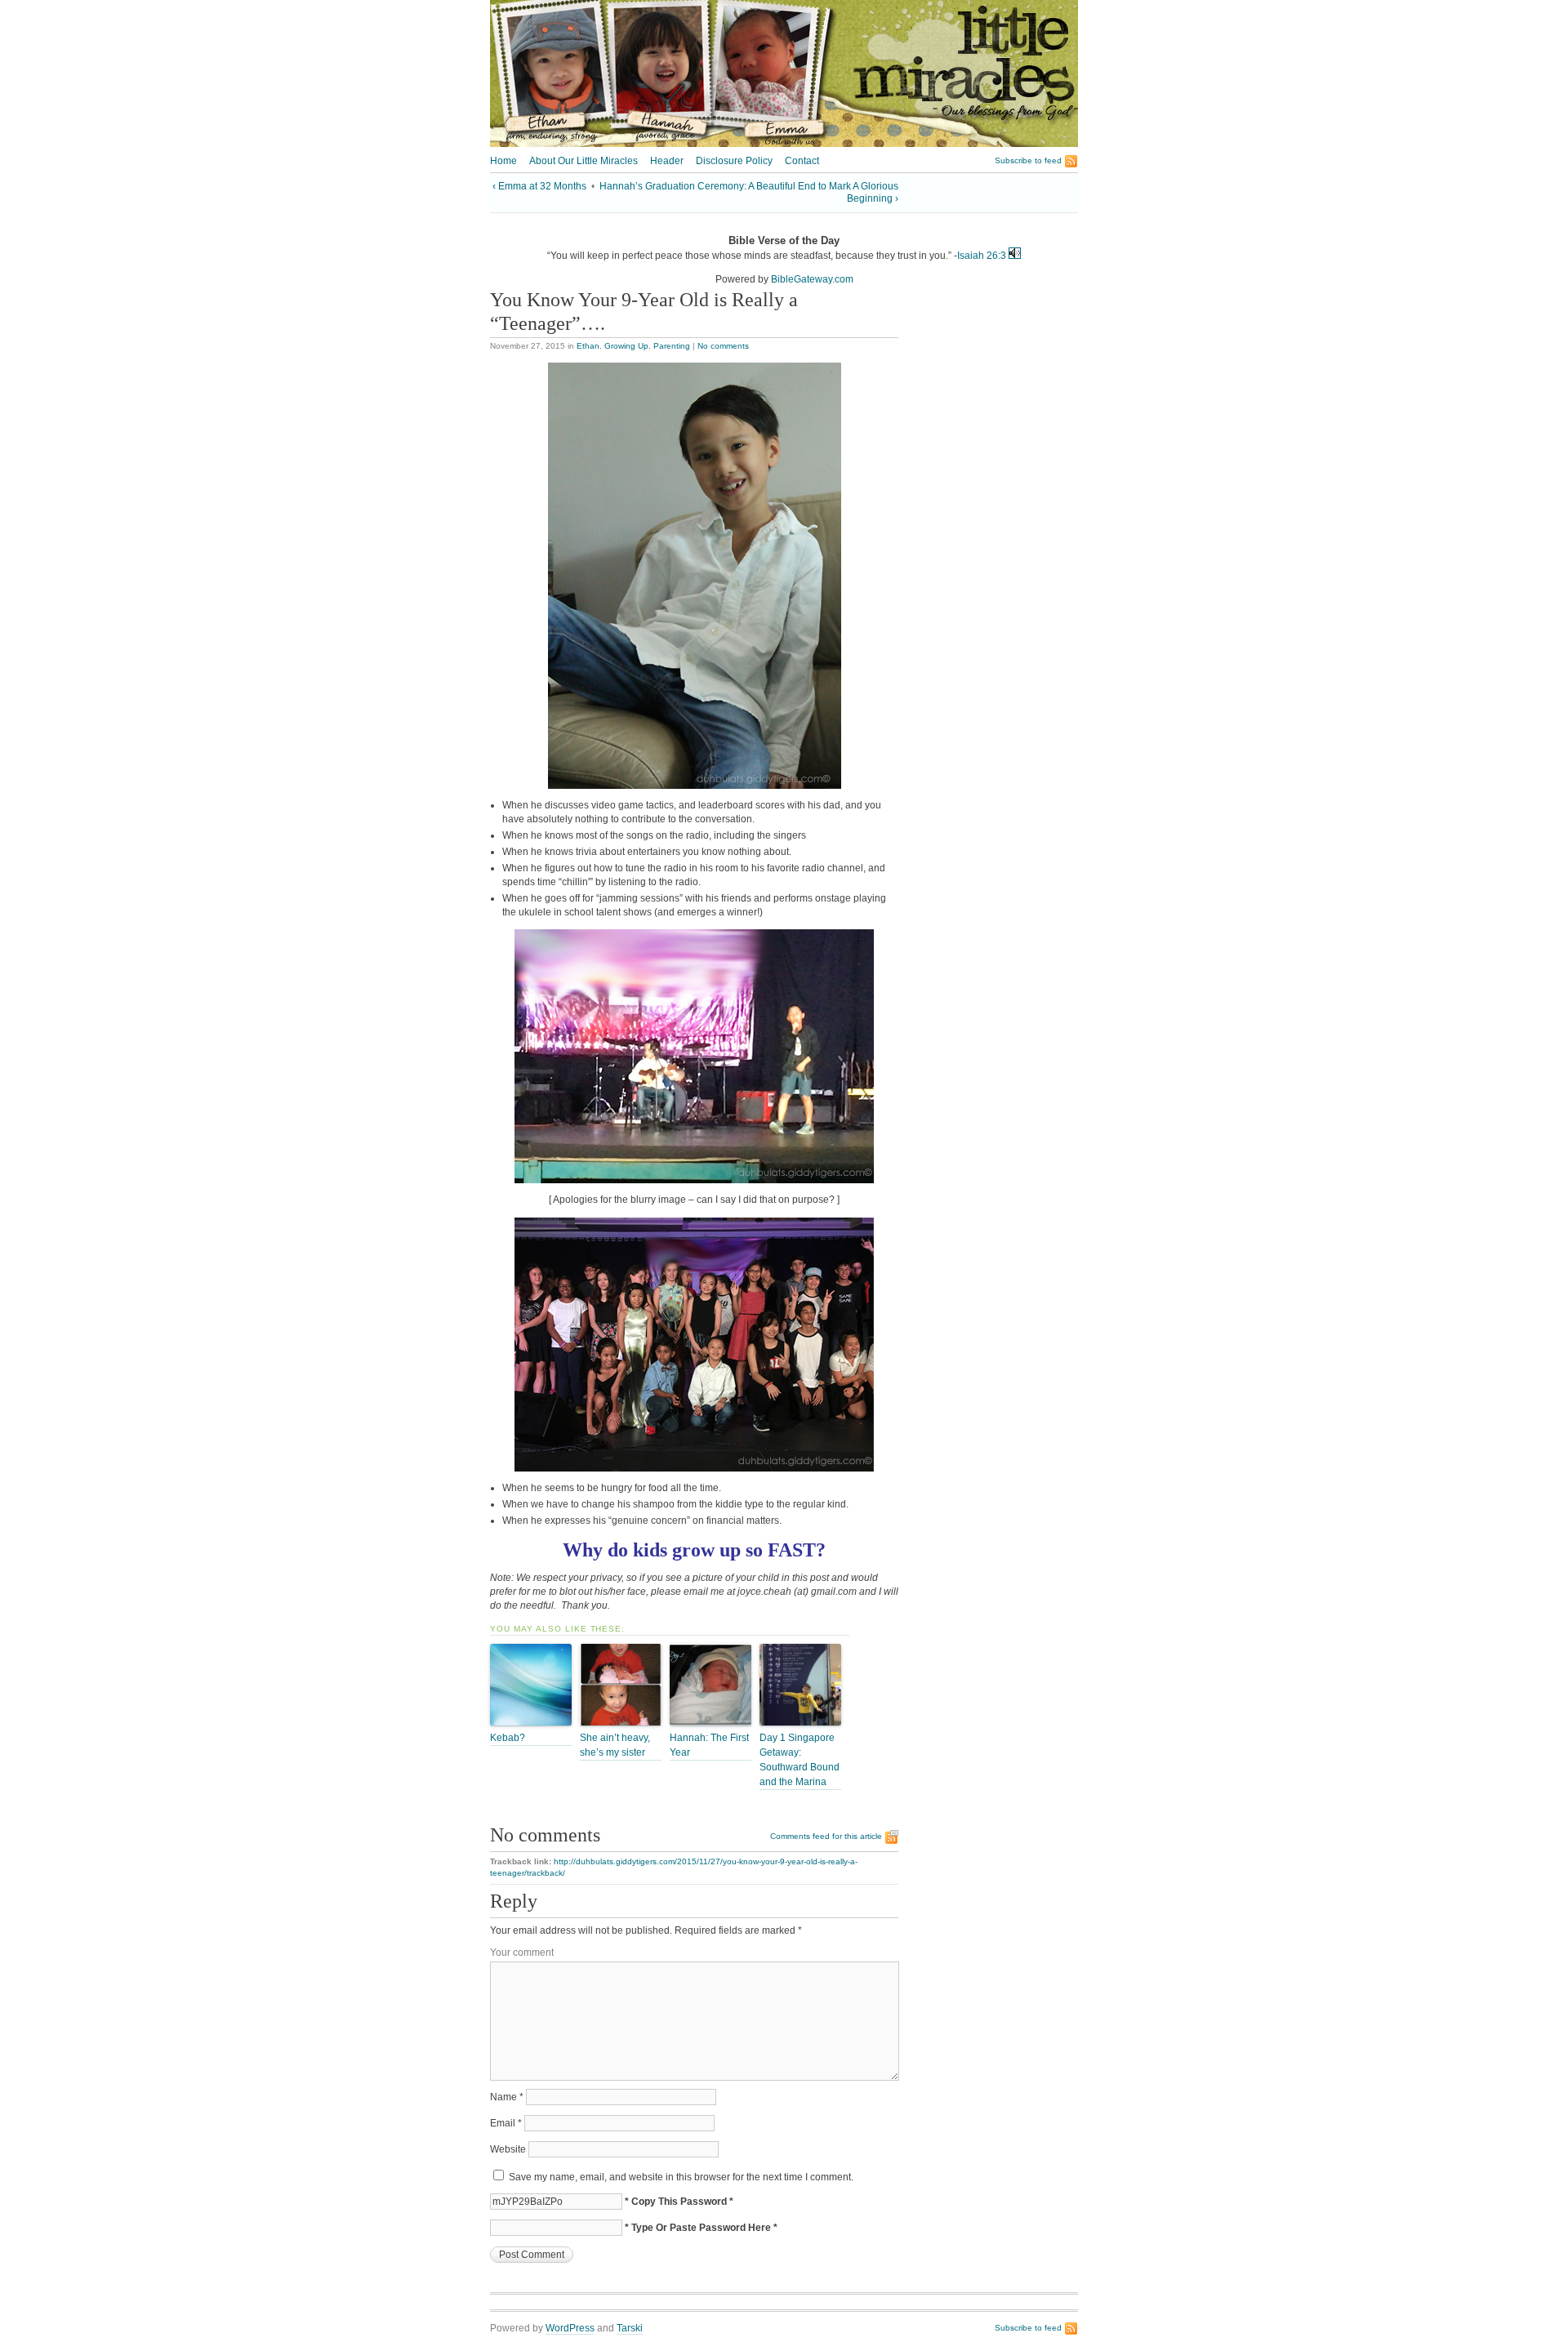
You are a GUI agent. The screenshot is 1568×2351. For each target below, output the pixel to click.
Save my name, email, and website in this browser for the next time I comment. (681, 2177)
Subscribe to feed (1028, 160)
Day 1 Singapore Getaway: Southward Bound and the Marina (800, 1760)
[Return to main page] (784, 144)
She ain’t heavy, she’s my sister (615, 1745)
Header (667, 161)
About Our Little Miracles (584, 161)
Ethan (588, 346)
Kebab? (508, 1738)
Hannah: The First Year (709, 1745)
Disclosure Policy (734, 161)
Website (508, 2149)
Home (503, 161)
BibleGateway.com (812, 279)
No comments (723, 346)
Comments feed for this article (826, 1836)
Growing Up (626, 346)
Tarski (630, 2328)
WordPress (570, 2328)
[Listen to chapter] (1015, 256)
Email (506, 2123)
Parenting (672, 346)
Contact (802, 161)
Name (507, 2097)
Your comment (522, 1952)
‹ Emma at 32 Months (539, 186)
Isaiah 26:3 (982, 256)
